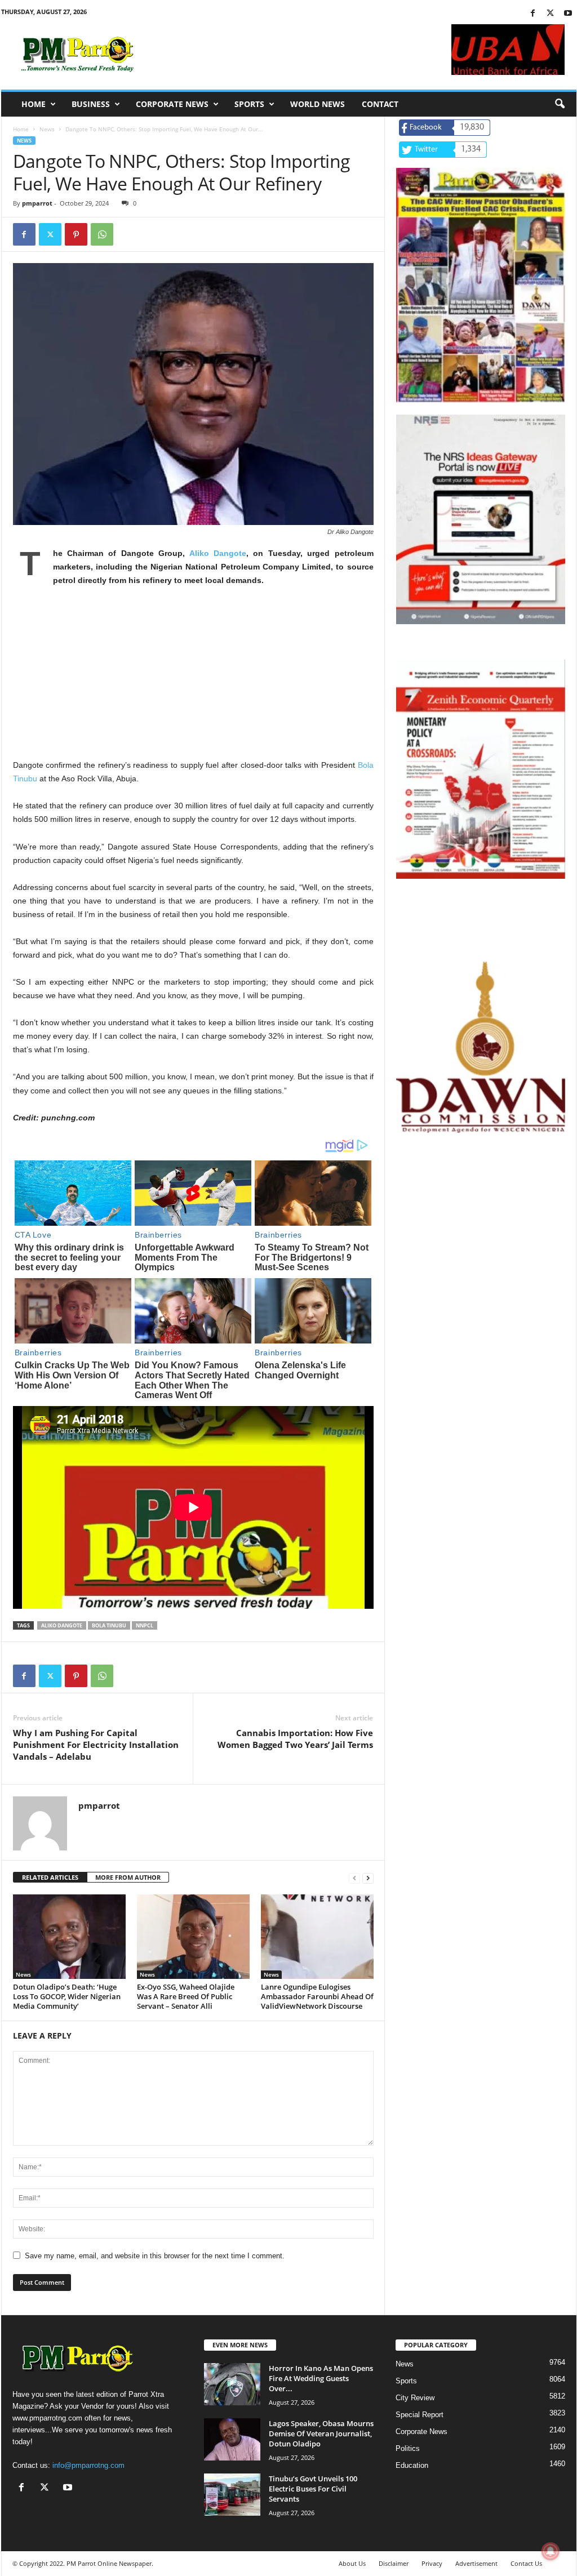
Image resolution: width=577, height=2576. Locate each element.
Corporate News (172, 104)
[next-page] (368, 1878)
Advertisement (476, 2563)
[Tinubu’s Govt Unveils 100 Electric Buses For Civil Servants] (232, 2495)
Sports (249, 104)
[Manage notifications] (551, 2551)
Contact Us (526, 2563)
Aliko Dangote (218, 553)
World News (318, 104)
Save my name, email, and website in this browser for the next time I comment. (155, 2256)
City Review (415, 2398)
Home (34, 104)
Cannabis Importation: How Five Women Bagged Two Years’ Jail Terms (295, 1739)
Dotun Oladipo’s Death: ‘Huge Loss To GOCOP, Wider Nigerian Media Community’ (67, 1996)
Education (412, 2465)
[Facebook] (533, 14)
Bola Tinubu (109, 1625)
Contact (380, 104)
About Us (352, 2563)
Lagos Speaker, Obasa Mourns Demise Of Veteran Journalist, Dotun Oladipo (321, 2433)
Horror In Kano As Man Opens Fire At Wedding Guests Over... (321, 2378)
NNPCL (145, 1625)
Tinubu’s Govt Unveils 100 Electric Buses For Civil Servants (313, 2489)
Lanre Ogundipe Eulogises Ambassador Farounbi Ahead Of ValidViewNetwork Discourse (317, 1996)
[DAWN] (481, 1047)
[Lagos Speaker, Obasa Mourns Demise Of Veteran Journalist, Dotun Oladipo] (232, 2439)
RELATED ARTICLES (50, 1877)
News (47, 129)
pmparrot (37, 203)
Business (91, 104)
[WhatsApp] (102, 234)
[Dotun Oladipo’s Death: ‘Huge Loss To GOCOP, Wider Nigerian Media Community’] (69, 1937)
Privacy (432, 2563)
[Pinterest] (76, 234)
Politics (408, 2448)
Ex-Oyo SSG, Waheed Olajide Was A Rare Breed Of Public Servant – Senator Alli (186, 1996)
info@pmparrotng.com (88, 2465)
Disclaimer (394, 2563)
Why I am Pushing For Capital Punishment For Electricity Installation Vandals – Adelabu (96, 1745)
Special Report (420, 2415)
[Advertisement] (193, 679)
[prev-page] (354, 1878)
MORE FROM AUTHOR (128, 1877)
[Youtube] (568, 14)
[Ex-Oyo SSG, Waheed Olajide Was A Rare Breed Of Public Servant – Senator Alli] (193, 1937)
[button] (560, 104)
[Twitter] (551, 14)
